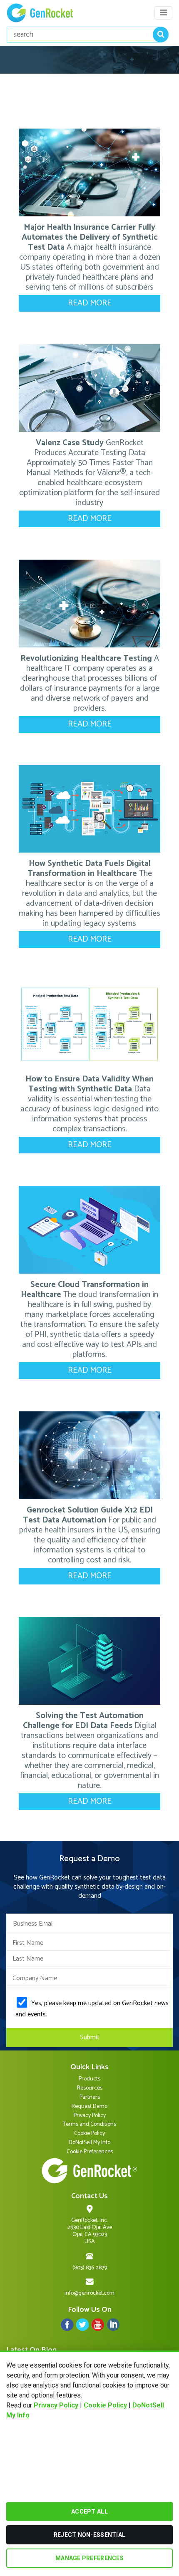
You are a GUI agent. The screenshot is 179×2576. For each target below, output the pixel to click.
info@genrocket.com (89, 2293)
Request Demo (89, 2106)
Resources (90, 2088)
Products (89, 2079)
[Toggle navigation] (163, 13)
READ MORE (90, 303)
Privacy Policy (56, 2405)
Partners (90, 2097)
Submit (90, 2037)
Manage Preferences (89, 2558)
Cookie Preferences (90, 2152)
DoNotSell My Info (89, 2143)
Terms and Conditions (89, 2124)
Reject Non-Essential (90, 2535)
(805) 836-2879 (90, 2268)
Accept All (89, 2512)
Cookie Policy (105, 2405)
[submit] (161, 35)
